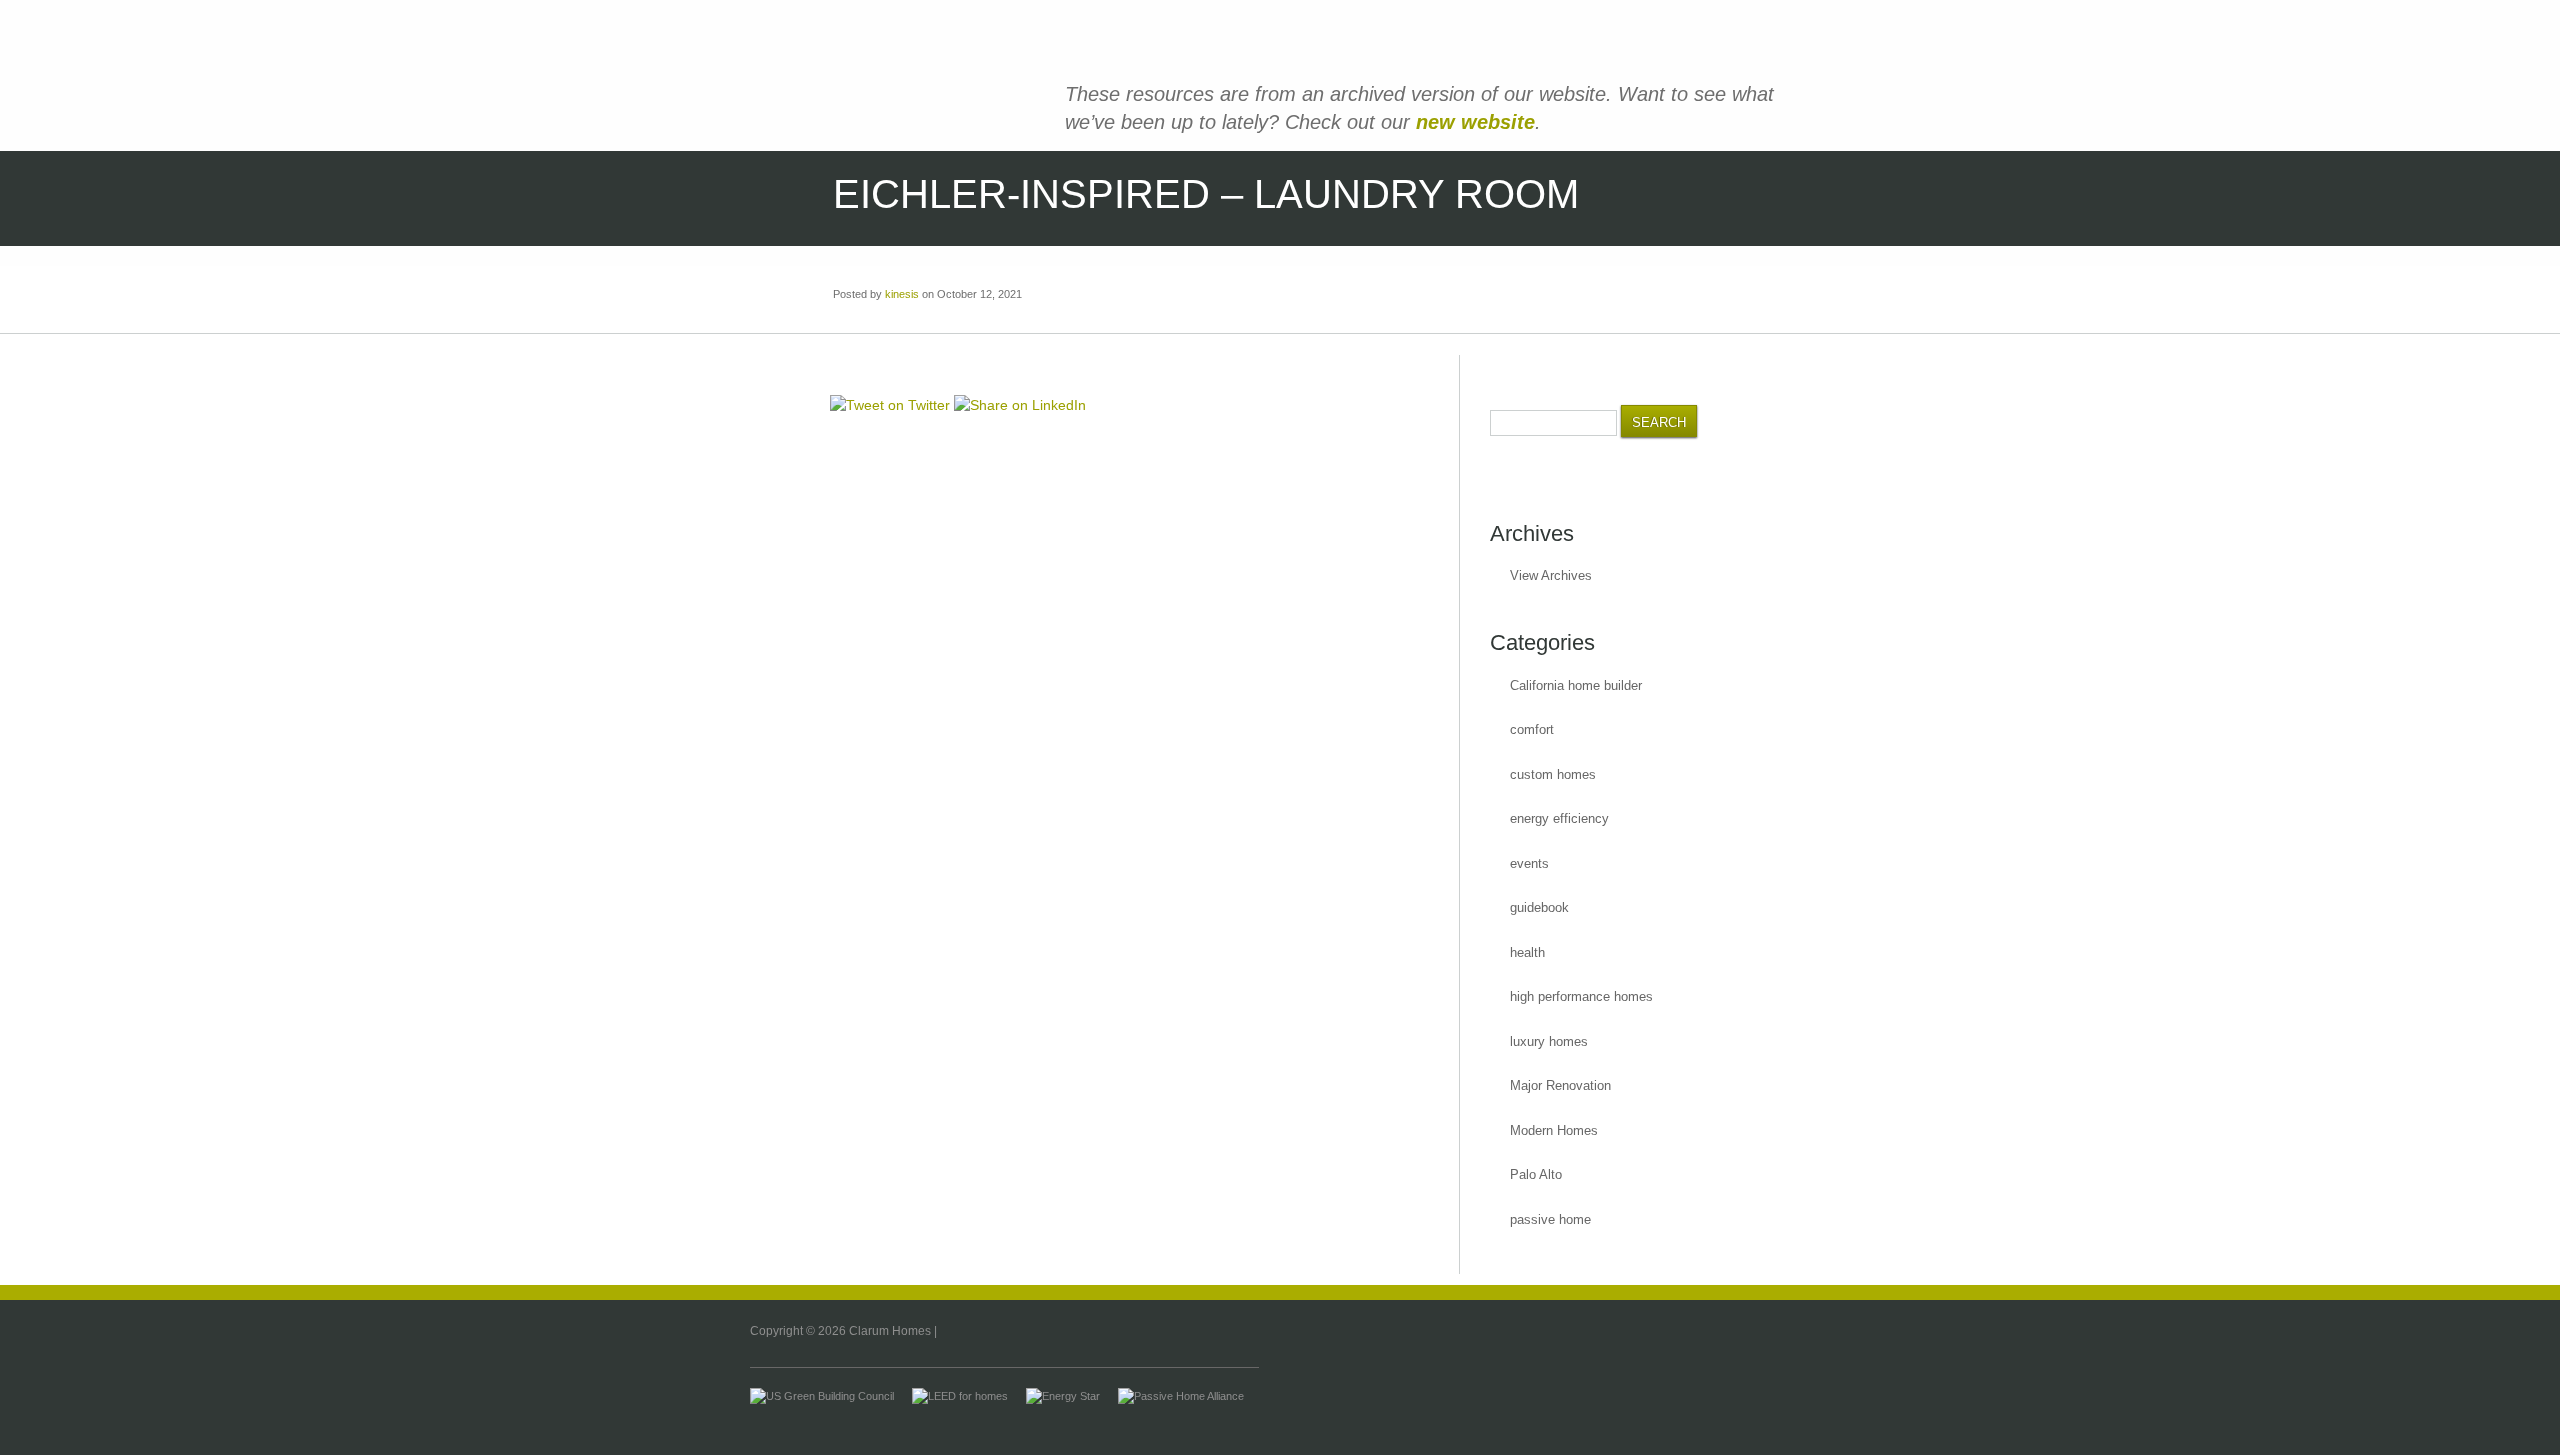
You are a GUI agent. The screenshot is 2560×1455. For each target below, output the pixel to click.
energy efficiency (1559, 818)
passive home (1550, 1219)
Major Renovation (1560, 1085)
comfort (1532, 729)
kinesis (902, 294)
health (1527, 952)
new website (1475, 122)
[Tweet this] (890, 405)
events (1529, 863)
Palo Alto (1536, 1174)
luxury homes (1549, 1041)
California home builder (1576, 685)
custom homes (1553, 774)
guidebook (1539, 907)
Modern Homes (1554, 1130)
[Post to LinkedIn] (1020, 405)
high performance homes (1581, 996)
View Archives (1551, 575)
